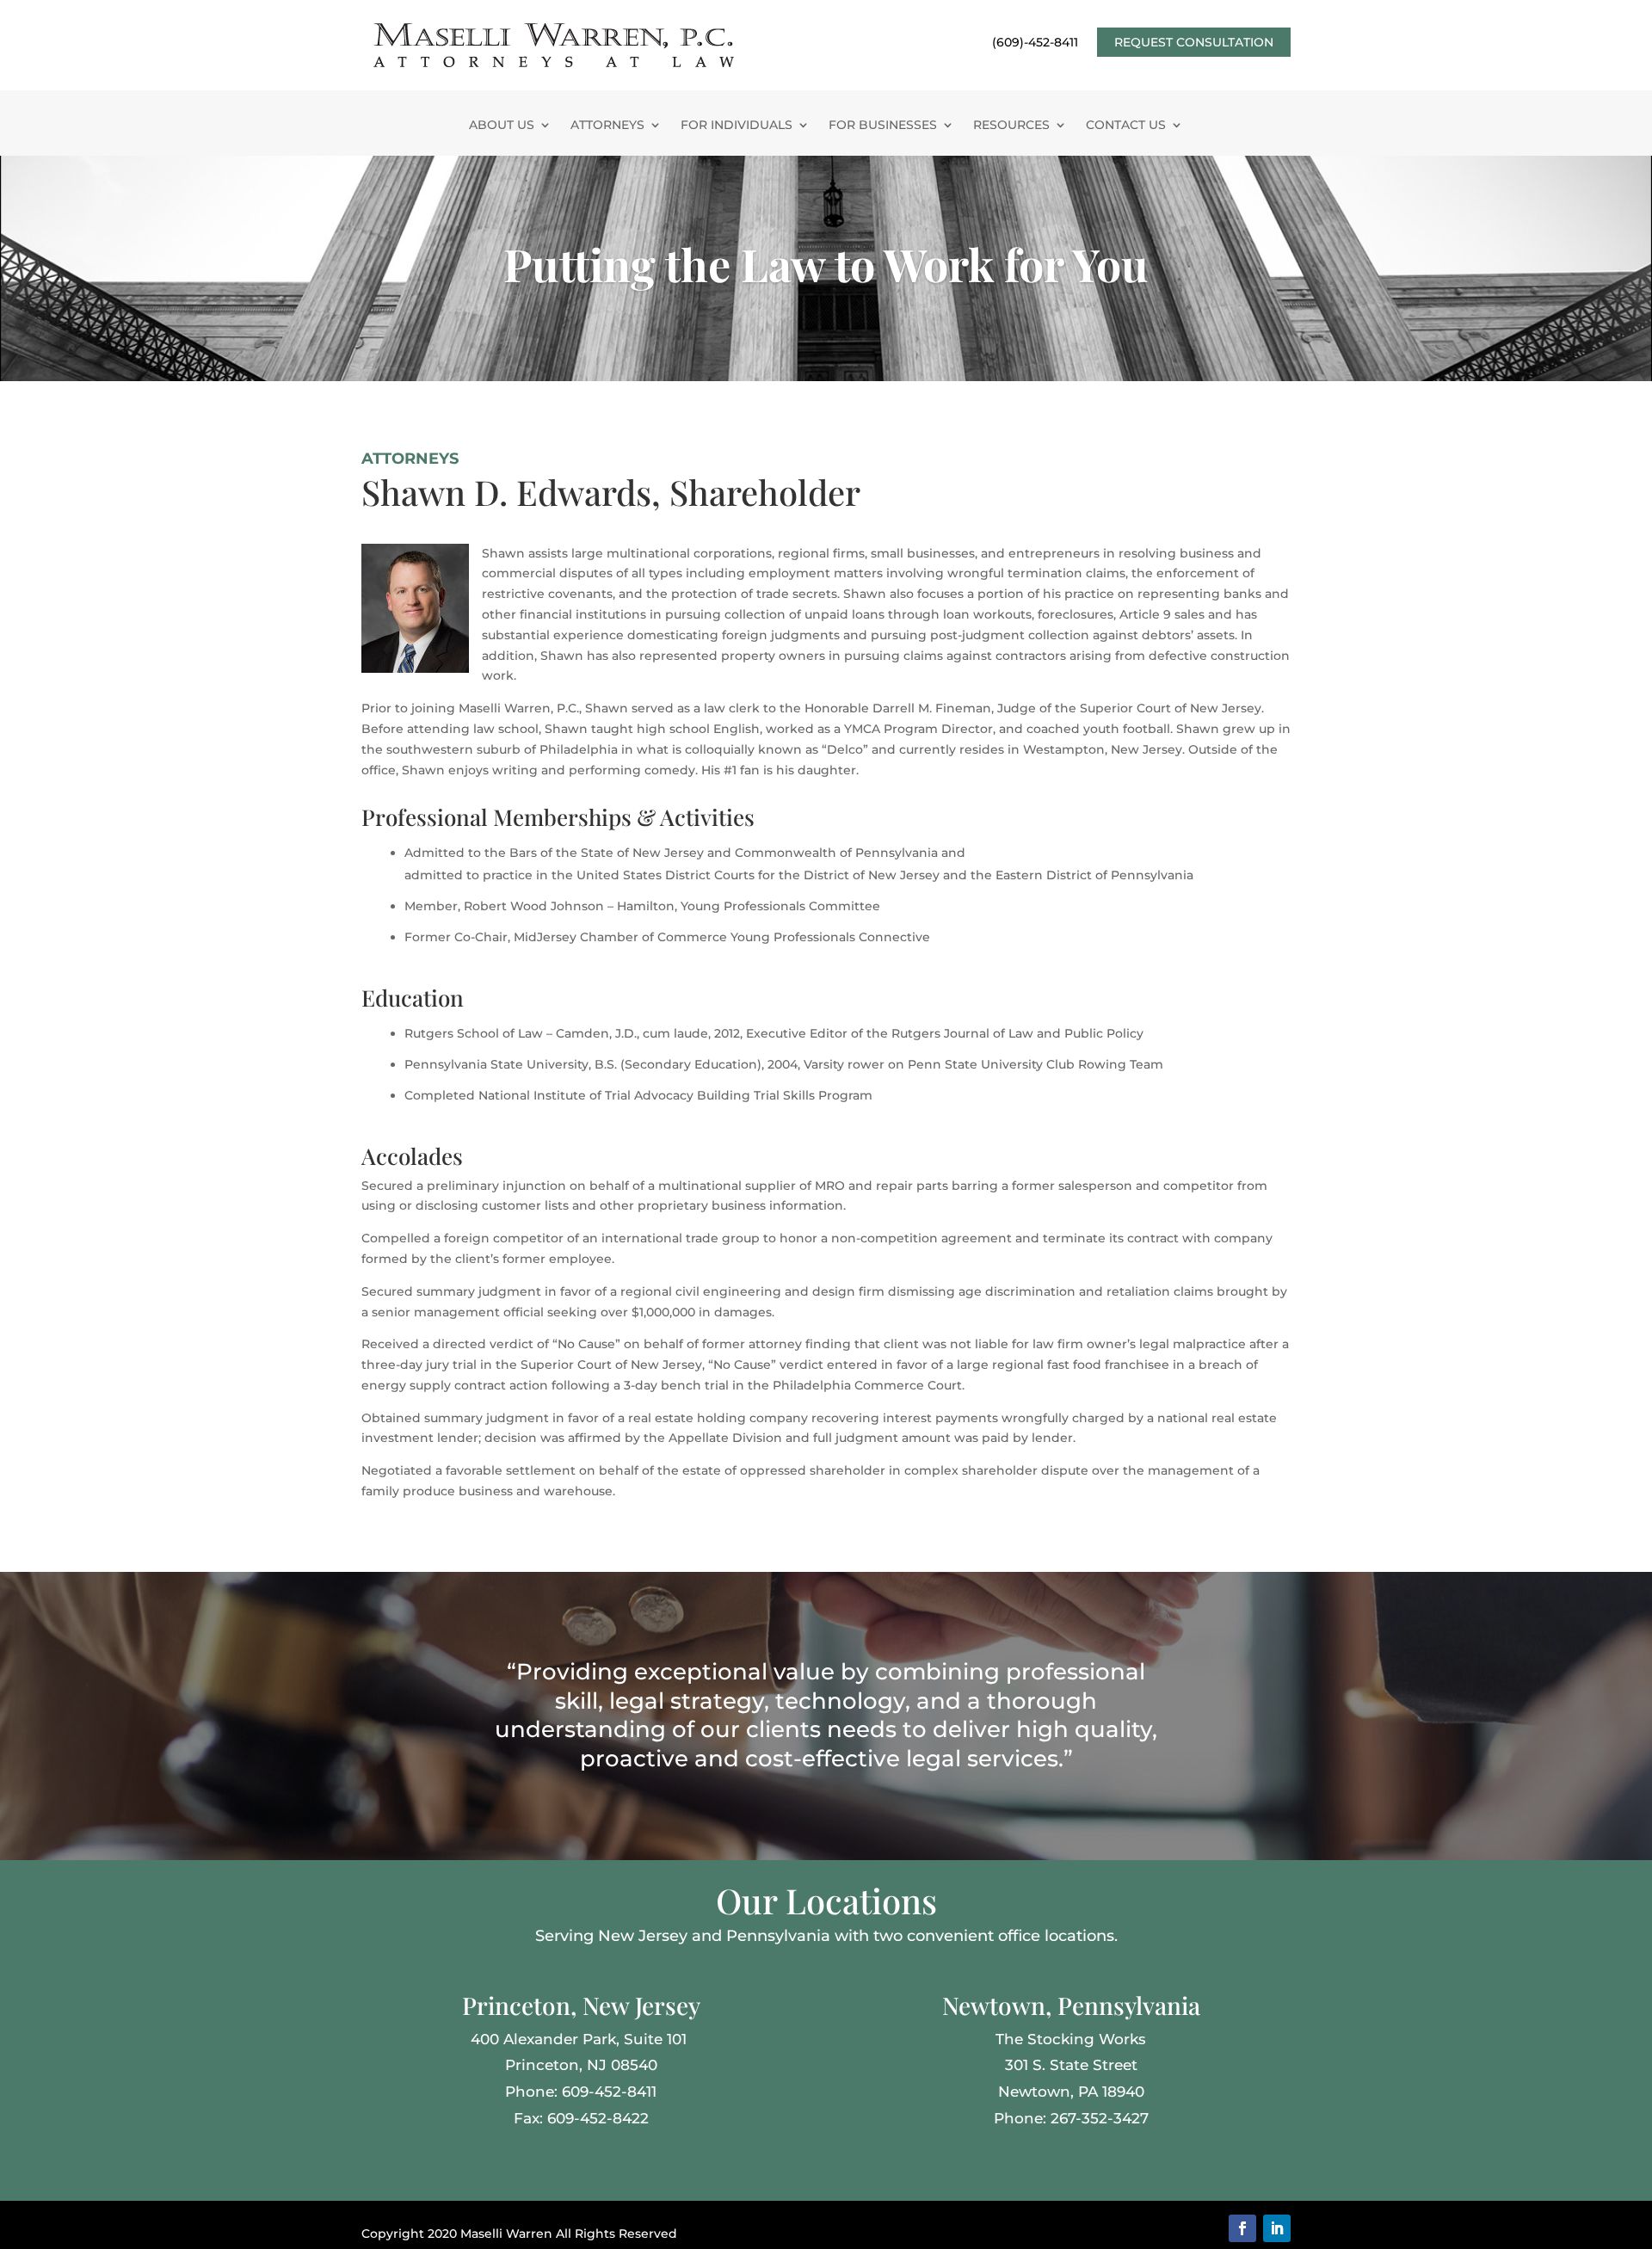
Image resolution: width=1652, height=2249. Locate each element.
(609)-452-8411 (1035, 43)
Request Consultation (1194, 42)
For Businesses (883, 126)
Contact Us (1126, 126)
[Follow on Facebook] (1242, 2228)
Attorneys (607, 126)
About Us (502, 126)
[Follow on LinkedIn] (1277, 2228)
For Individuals (737, 126)
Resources (1011, 126)
